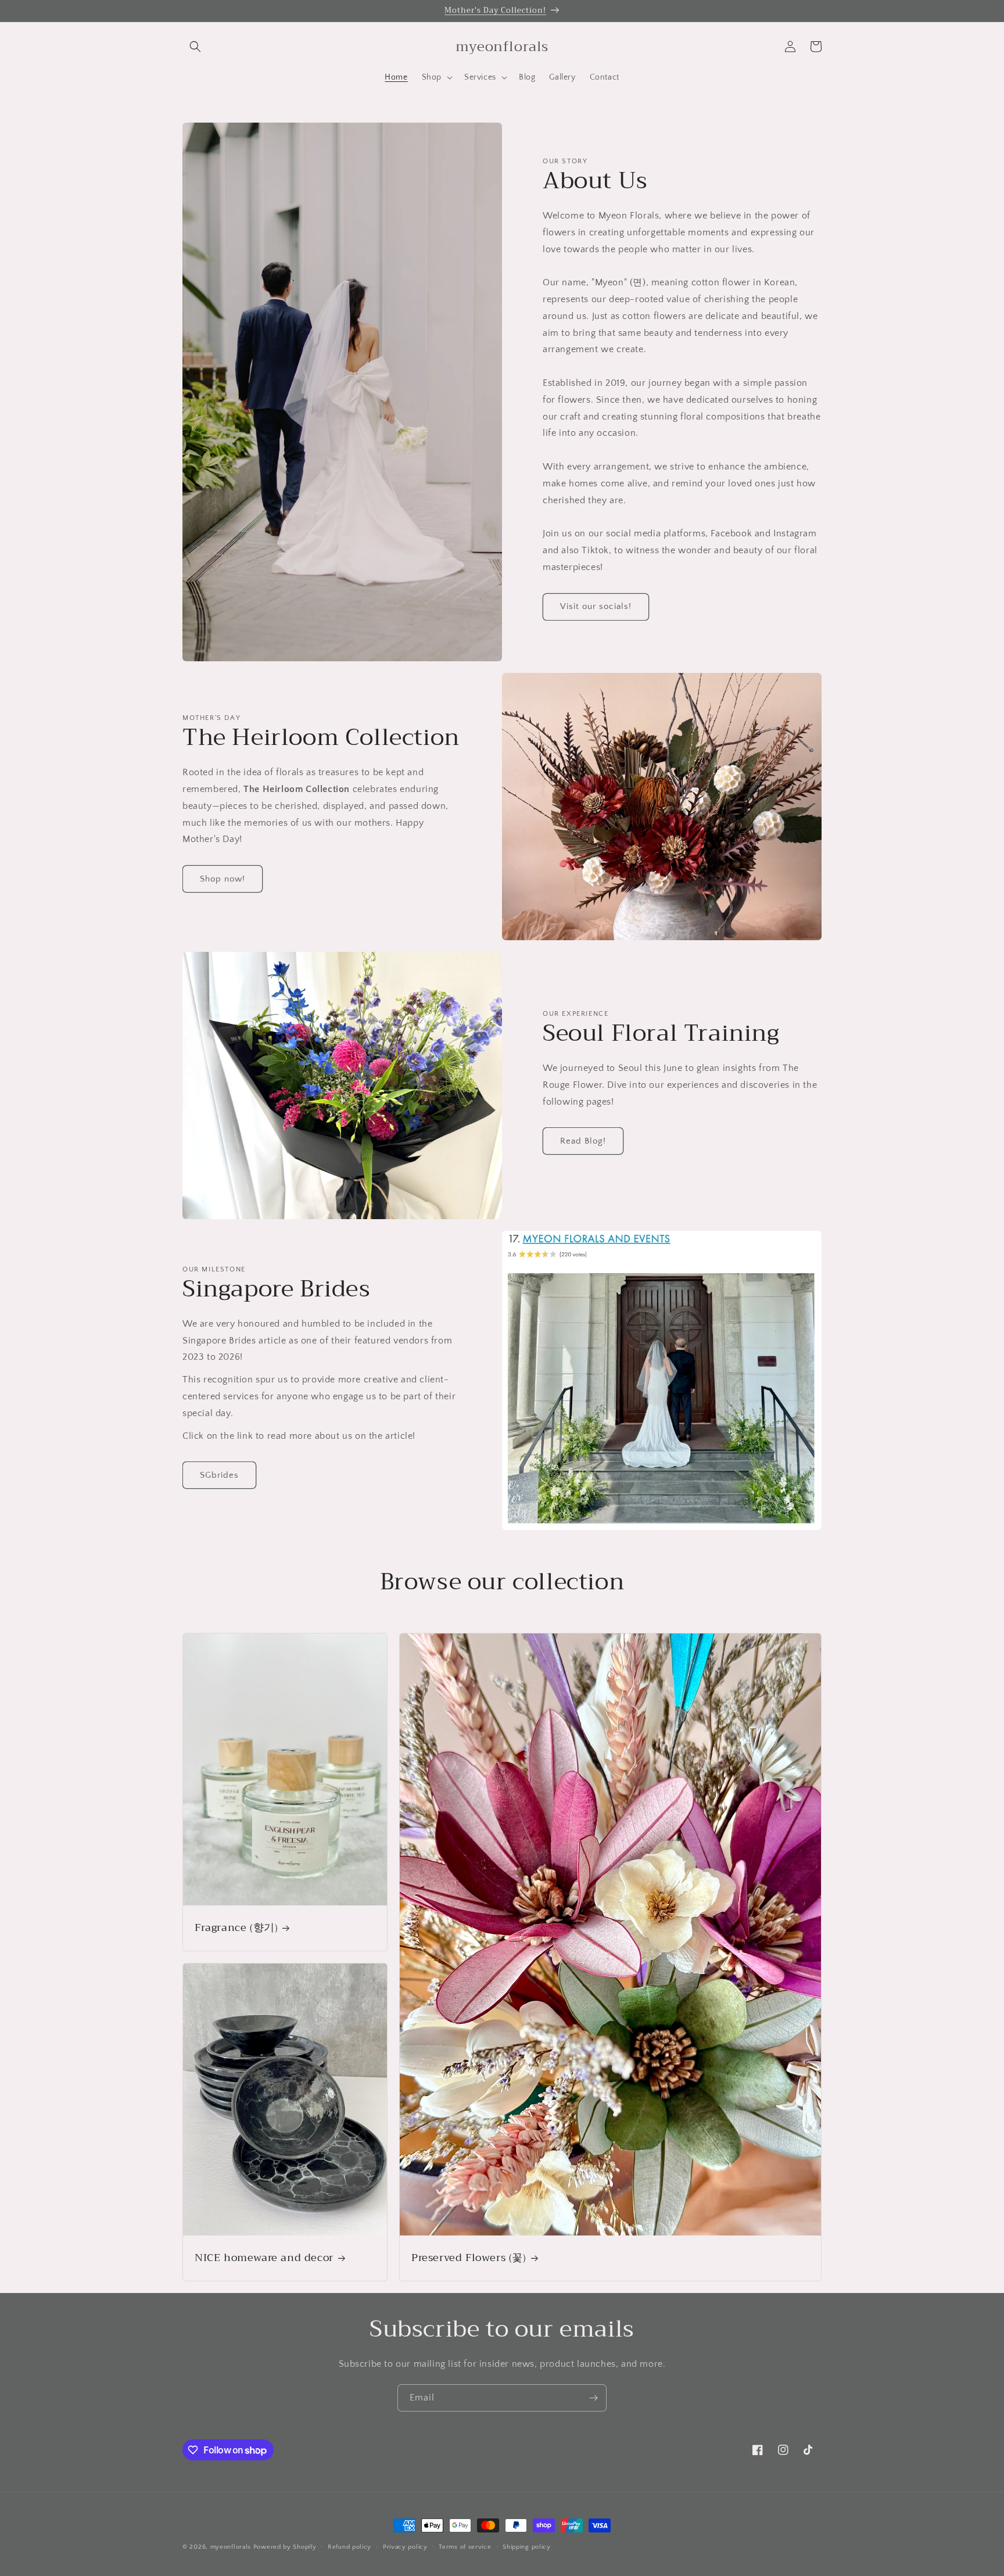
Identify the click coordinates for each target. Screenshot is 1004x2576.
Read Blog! (583, 1141)
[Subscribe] (593, 2398)
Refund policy (349, 2547)
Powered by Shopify (285, 2547)
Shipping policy (527, 2547)
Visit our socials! (596, 606)
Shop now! (223, 879)
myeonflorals (231, 2547)
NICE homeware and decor (264, 2258)
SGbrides (219, 1475)
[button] (195, 46)
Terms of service (465, 2547)
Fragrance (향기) (236, 1928)
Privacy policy (405, 2547)
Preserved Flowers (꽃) (469, 2258)
